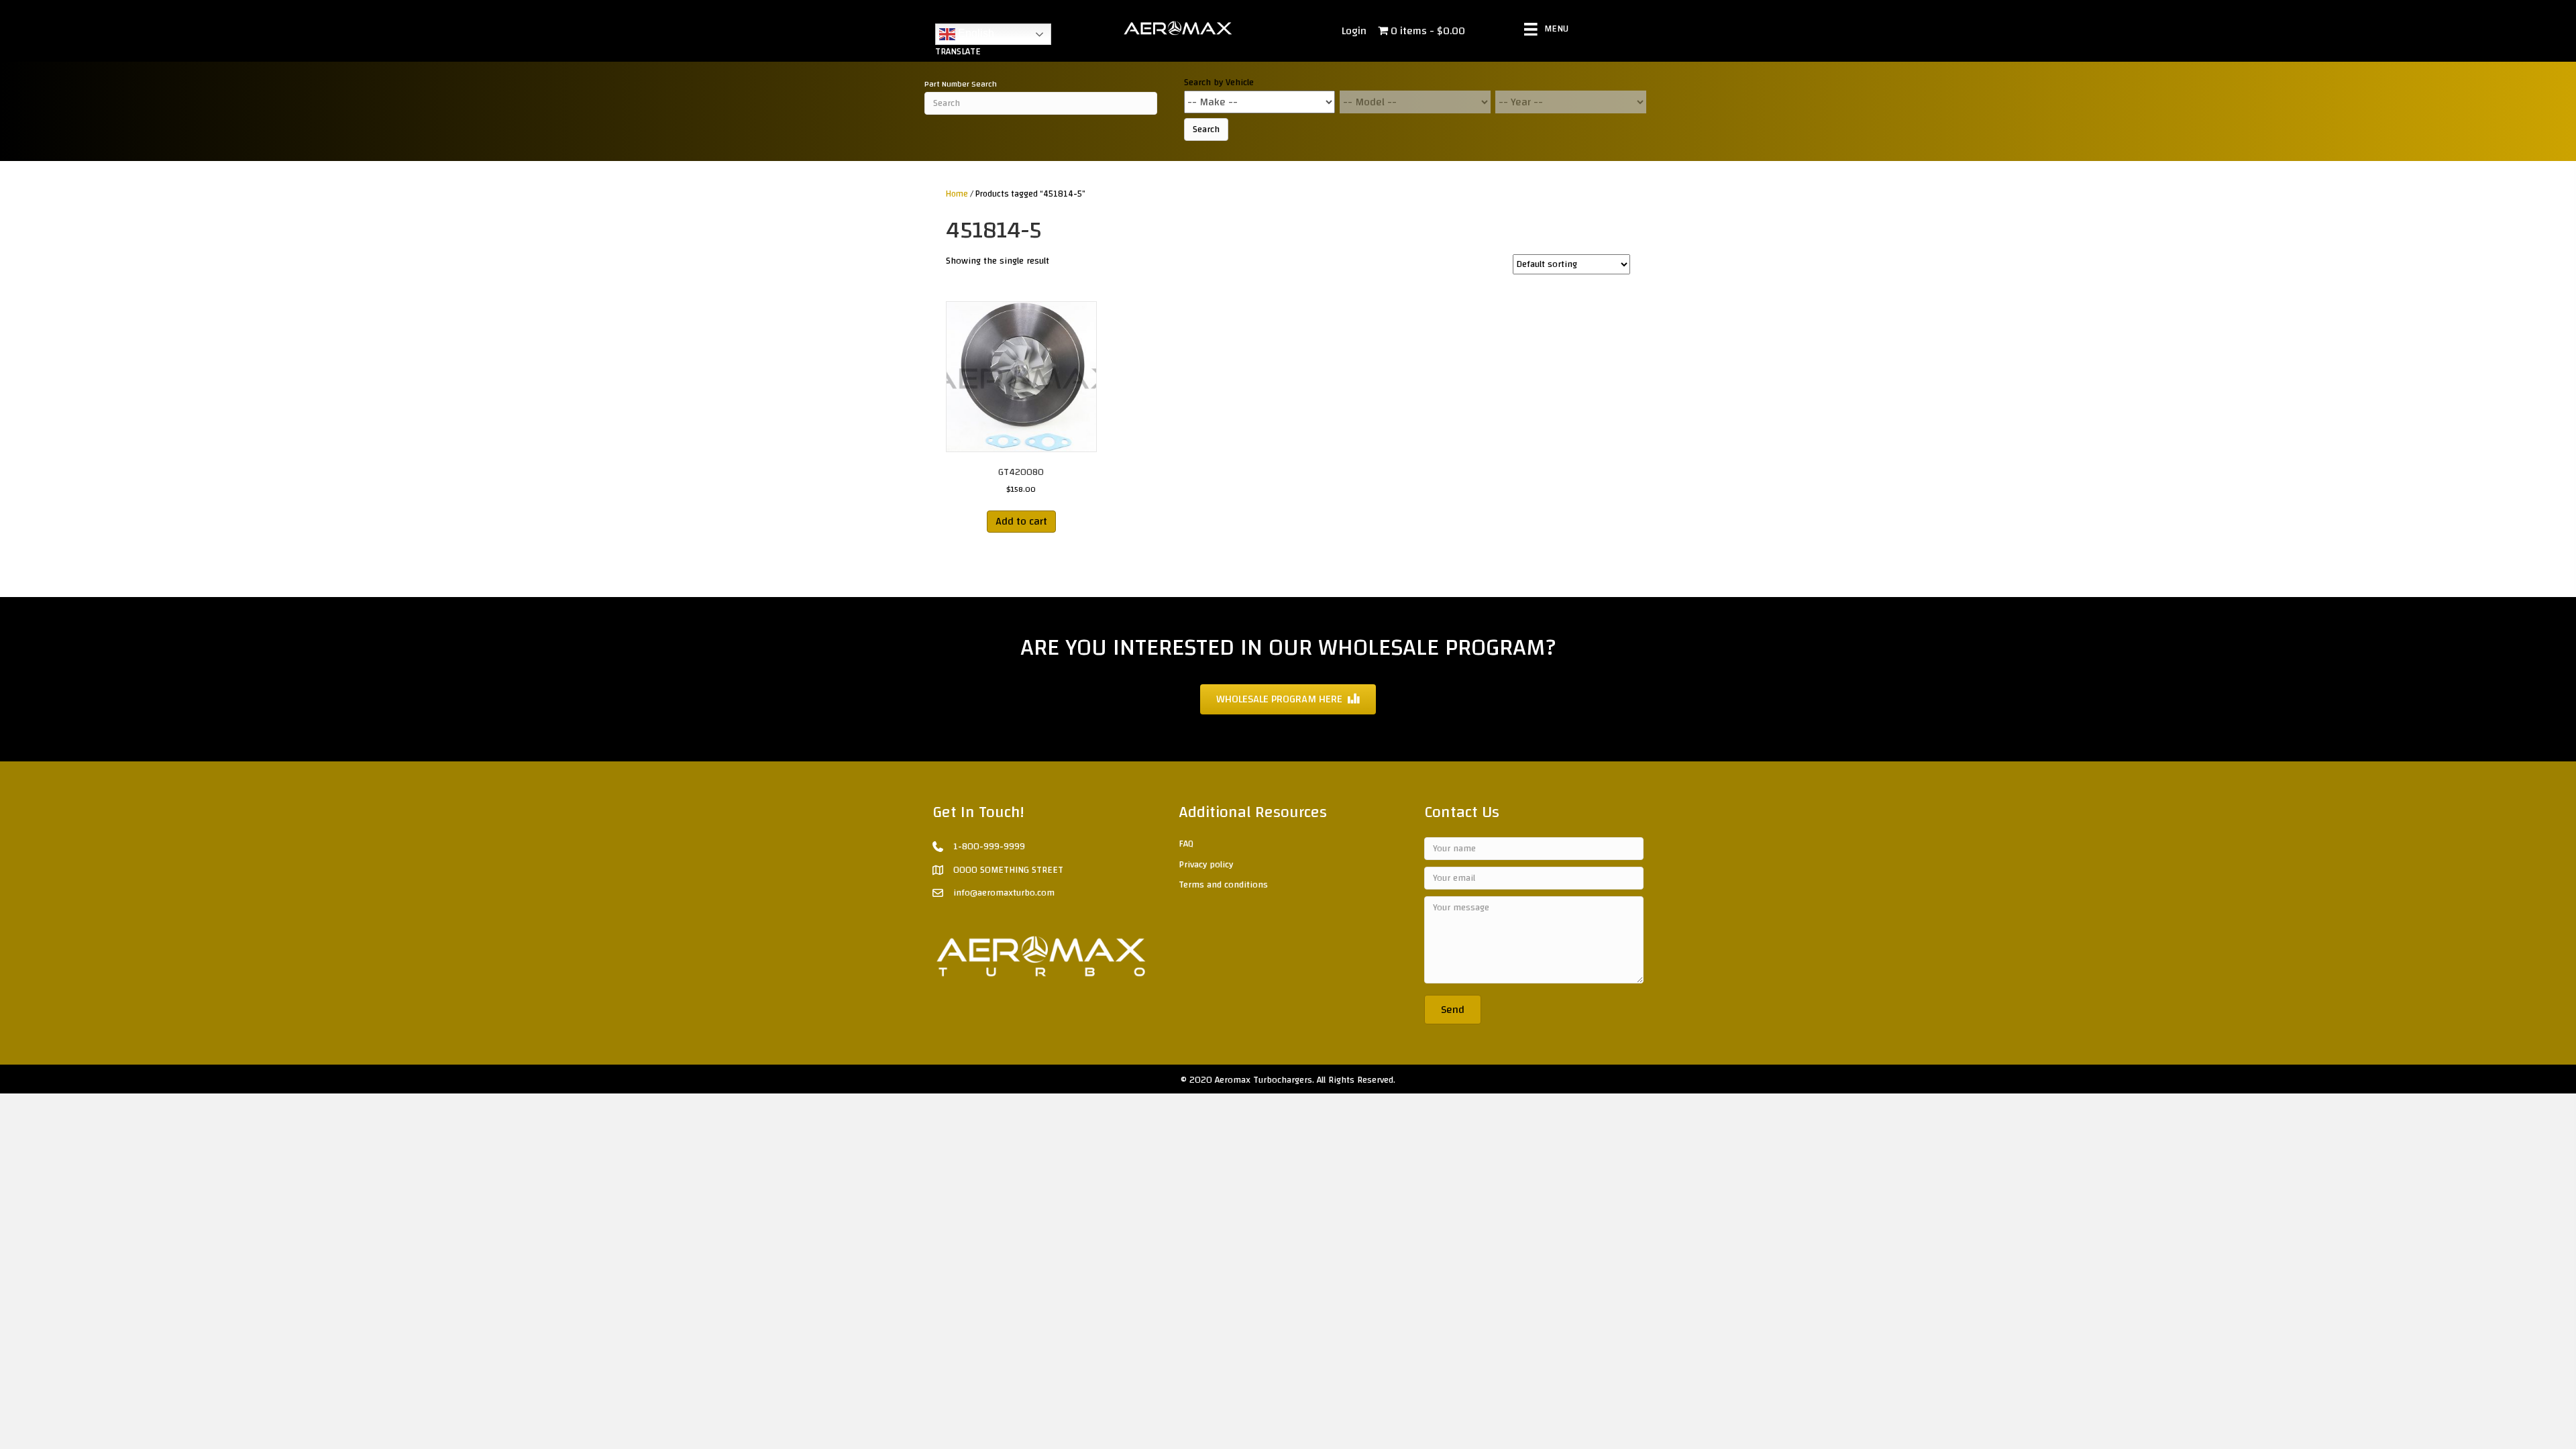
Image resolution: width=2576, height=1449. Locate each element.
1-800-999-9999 (989, 847)
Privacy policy (1206, 865)
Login (1354, 31)
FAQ (1186, 844)
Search (1206, 129)
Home (957, 194)
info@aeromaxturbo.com (1004, 893)
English (975, 33)
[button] (1453, 1010)
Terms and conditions (1223, 885)
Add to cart (1021, 521)
